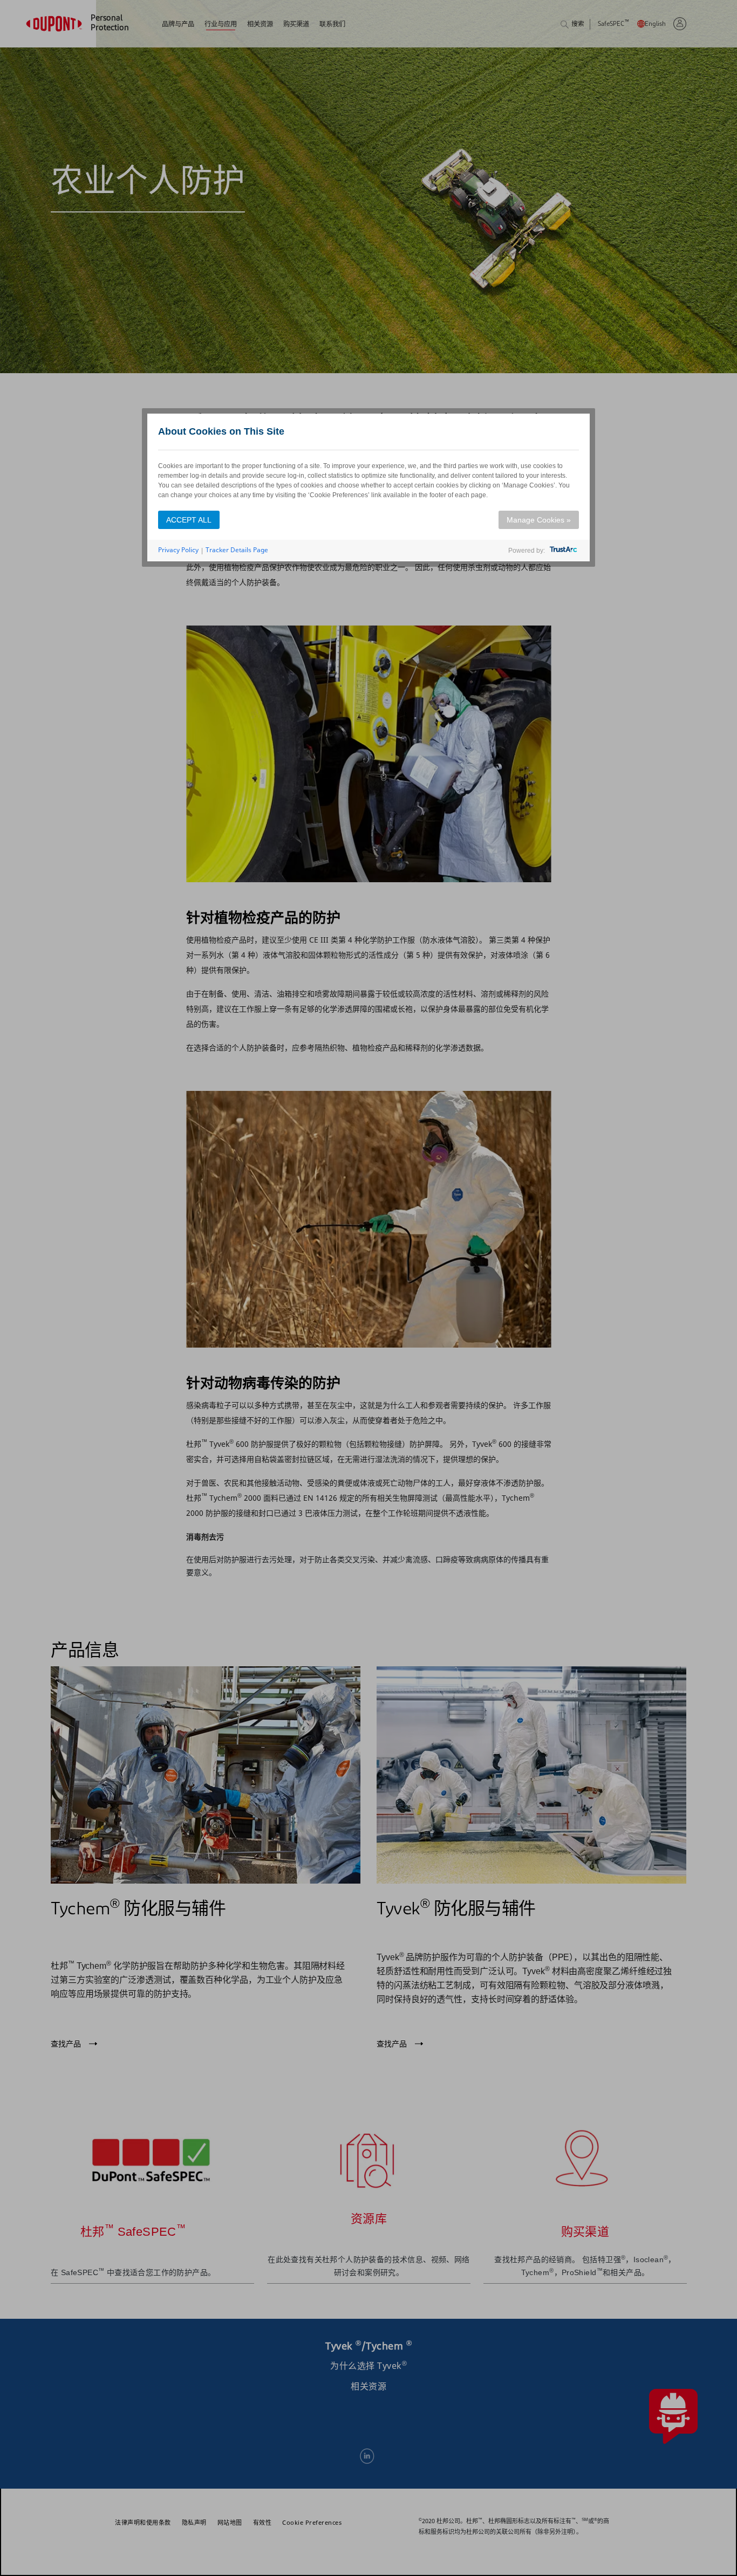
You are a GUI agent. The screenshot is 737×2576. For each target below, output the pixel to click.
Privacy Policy (178, 550)
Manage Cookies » (539, 520)
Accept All (189, 520)
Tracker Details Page (237, 550)
